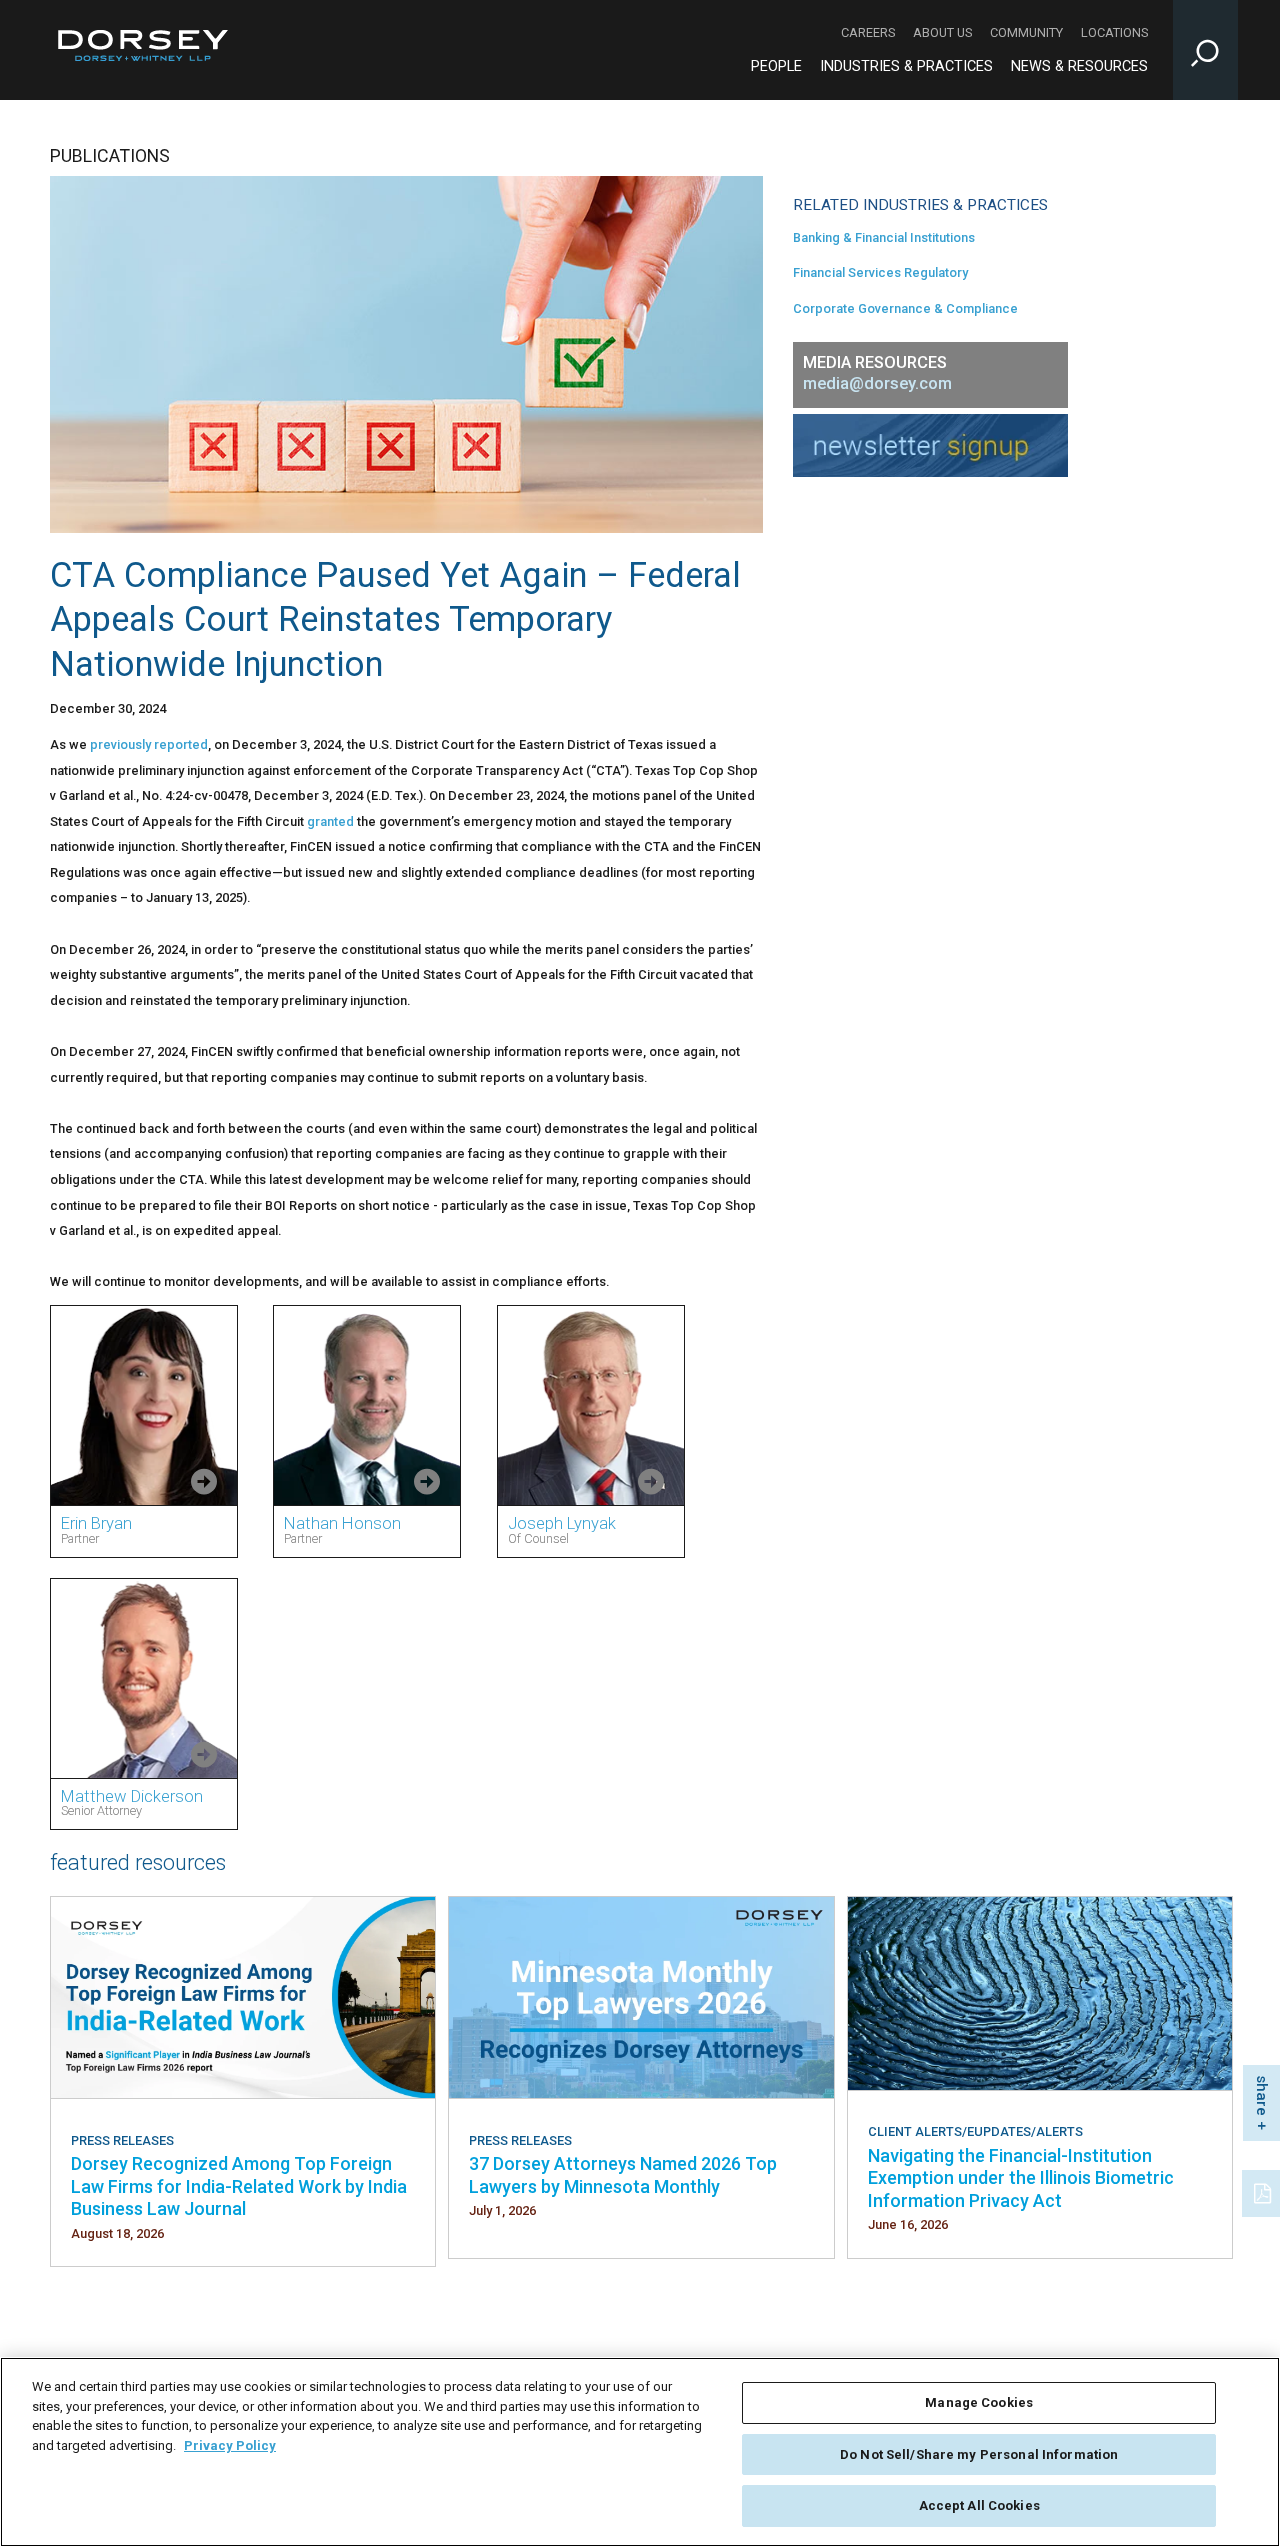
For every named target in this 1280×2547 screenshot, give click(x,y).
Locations (1114, 32)
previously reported (149, 744)
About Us (942, 32)
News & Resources (1079, 66)
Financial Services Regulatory (880, 272)
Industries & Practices (906, 66)
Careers (868, 32)
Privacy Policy (230, 2445)
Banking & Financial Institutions (884, 237)
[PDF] (1264, 2191)
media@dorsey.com (877, 383)
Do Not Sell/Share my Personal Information (979, 2454)
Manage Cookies (979, 2402)
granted (330, 821)
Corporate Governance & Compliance (905, 308)
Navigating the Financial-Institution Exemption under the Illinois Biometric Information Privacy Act (1021, 2178)
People (776, 66)
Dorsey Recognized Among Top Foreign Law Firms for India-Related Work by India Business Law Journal (239, 2186)
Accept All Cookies (979, 2505)
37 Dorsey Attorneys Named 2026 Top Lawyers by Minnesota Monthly (623, 2174)
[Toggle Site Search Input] (1205, 50)
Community (1026, 32)
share (1262, 2095)
